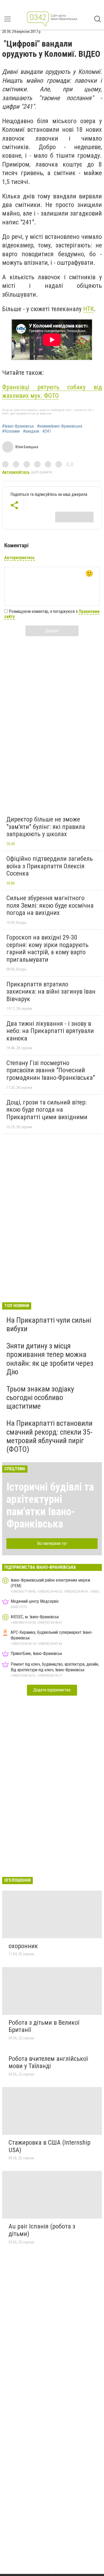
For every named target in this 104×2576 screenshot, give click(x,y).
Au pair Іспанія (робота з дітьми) (42, 2230)
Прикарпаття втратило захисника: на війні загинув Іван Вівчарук (51, 992)
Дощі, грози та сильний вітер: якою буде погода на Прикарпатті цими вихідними (47, 1110)
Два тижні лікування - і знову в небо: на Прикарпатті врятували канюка (50, 1031)
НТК (89, 309)
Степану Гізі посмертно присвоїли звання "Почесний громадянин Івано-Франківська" (51, 1070)
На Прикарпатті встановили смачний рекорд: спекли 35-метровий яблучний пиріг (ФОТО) (49, 1436)
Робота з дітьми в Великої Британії (44, 2026)
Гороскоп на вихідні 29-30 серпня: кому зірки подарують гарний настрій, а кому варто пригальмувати (47, 948)
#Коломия (11, 431)
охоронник (23, 1946)
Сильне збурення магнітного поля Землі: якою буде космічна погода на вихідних (50, 905)
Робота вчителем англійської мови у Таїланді (48, 2062)
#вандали (31, 431)
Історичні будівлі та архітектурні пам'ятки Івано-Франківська (50, 1505)
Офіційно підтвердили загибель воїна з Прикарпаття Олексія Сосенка (50, 866)
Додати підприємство (52, 1690)
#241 (47, 431)
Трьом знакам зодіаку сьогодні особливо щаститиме (40, 1398)
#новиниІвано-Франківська (60, 426)
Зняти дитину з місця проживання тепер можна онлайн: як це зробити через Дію (50, 1359)
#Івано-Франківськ (18, 426)
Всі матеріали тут (52, 1543)
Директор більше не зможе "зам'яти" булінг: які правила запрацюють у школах (46, 827)
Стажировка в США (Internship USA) (49, 2146)
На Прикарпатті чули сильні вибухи (49, 1324)
